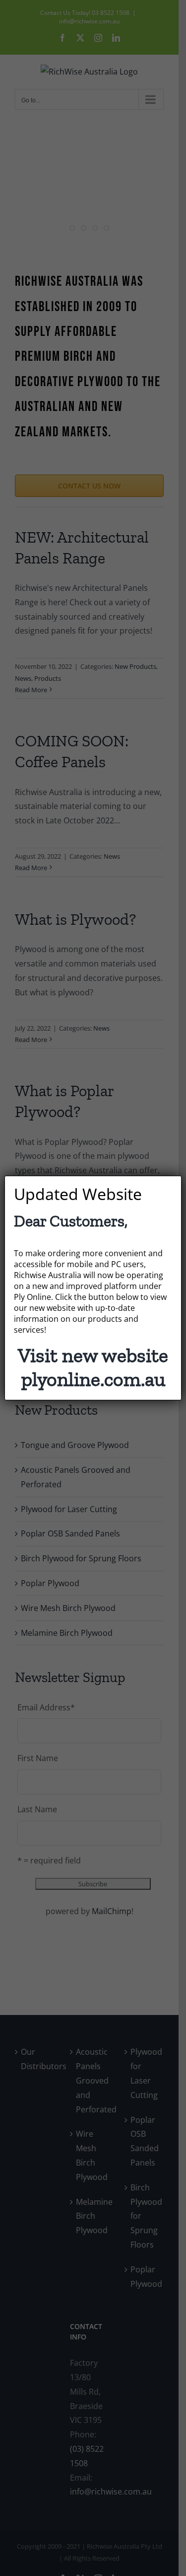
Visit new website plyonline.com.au (93, 1367)
